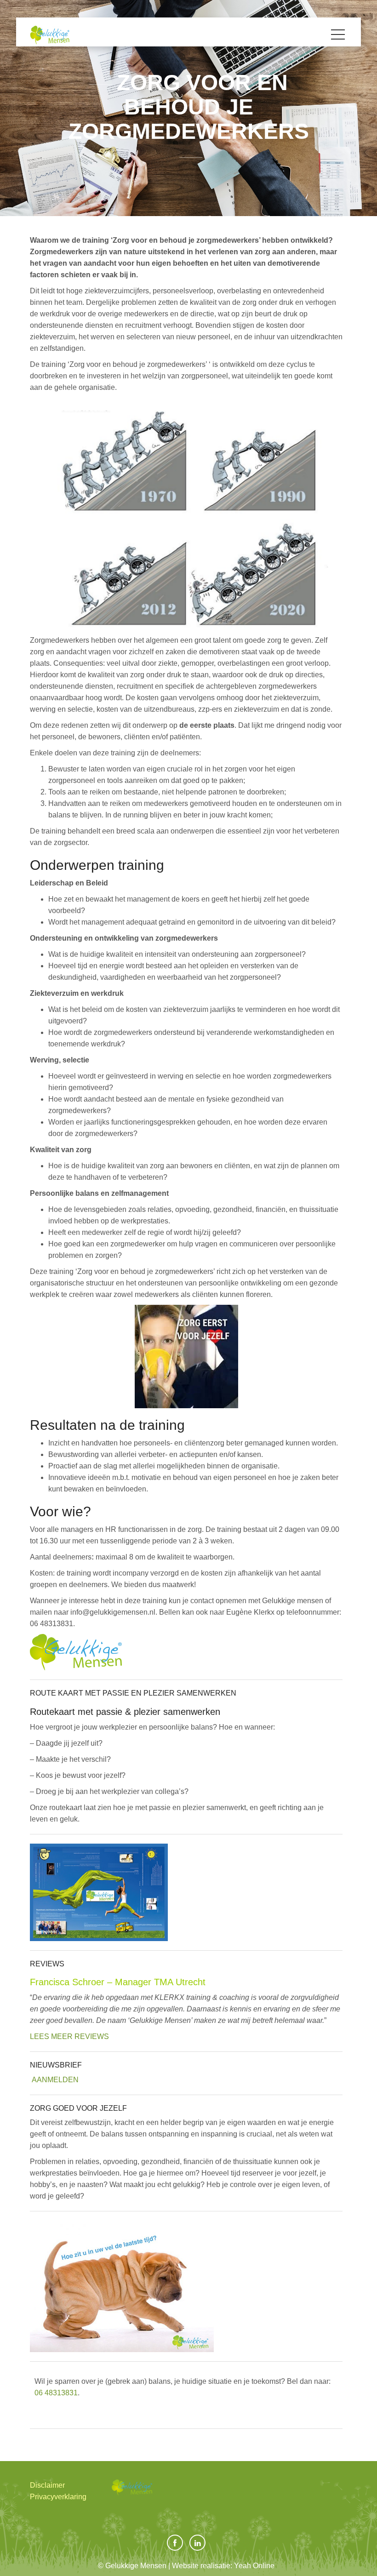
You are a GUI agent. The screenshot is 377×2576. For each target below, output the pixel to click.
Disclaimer (47, 2485)
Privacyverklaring (58, 2497)
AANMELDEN (55, 2080)
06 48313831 (56, 2393)
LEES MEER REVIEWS (69, 2036)
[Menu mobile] (338, 36)
